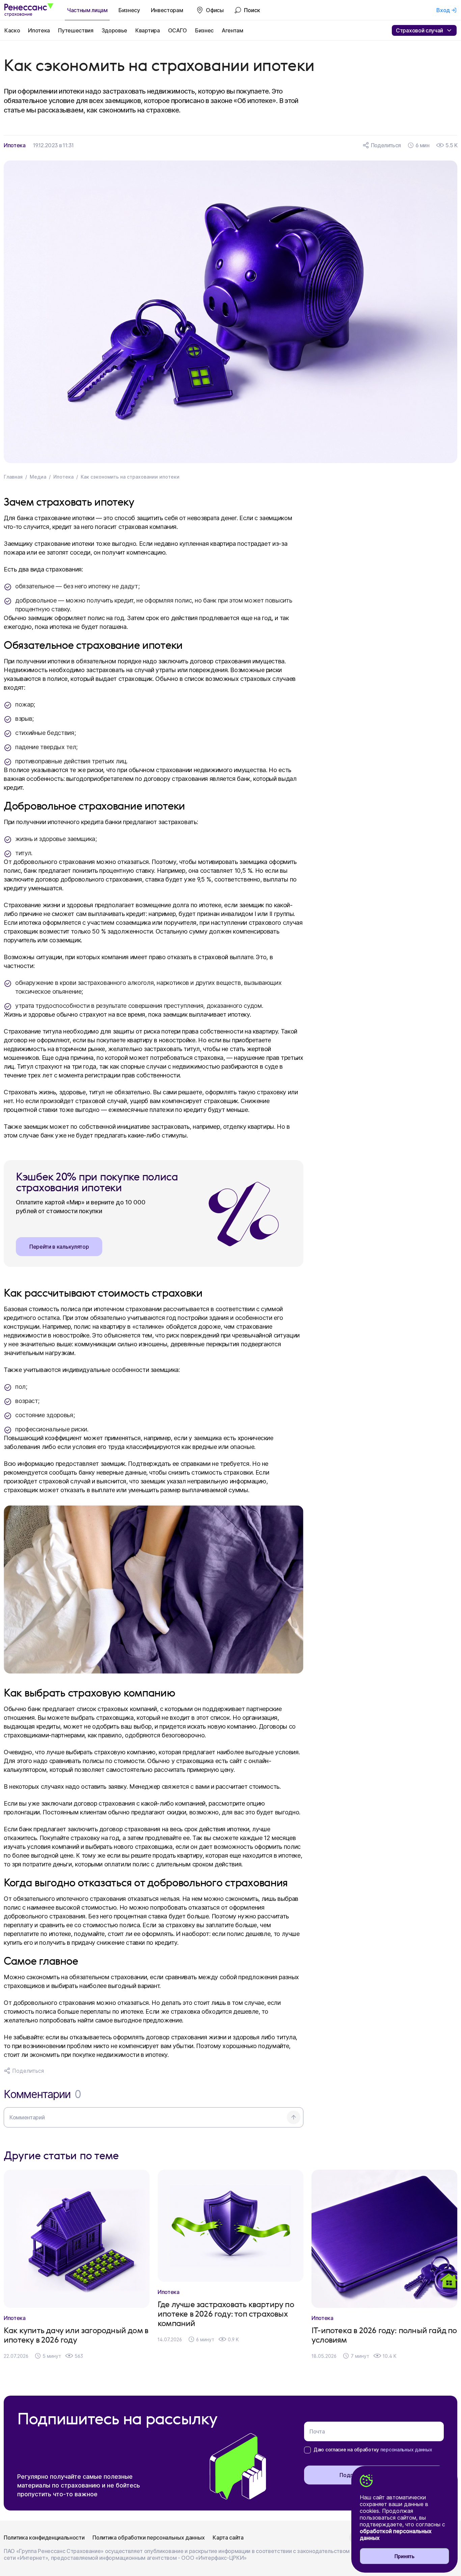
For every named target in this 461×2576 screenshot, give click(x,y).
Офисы (215, 10)
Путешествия (76, 30)
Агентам (233, 30)
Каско (12, 30)
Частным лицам (87, 10)
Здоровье (114, 30)
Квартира (147, 30)
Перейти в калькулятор (59, 1247)
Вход (443, 10)
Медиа (38, 477)
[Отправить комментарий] (294, 2117)
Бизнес (204, 30)
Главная (13, 477)
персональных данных (406, 2450)
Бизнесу (129, 10)
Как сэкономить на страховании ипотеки (130, 477)
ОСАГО (178, 30)
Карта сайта (228, 2537)
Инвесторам (167, 10)
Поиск (252, 10)
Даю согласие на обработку (373, 2450)
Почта (317, 2431)
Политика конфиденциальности (44, 2537)
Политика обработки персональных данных (148, 2537)
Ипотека (39, 30)
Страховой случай (419, 30)
